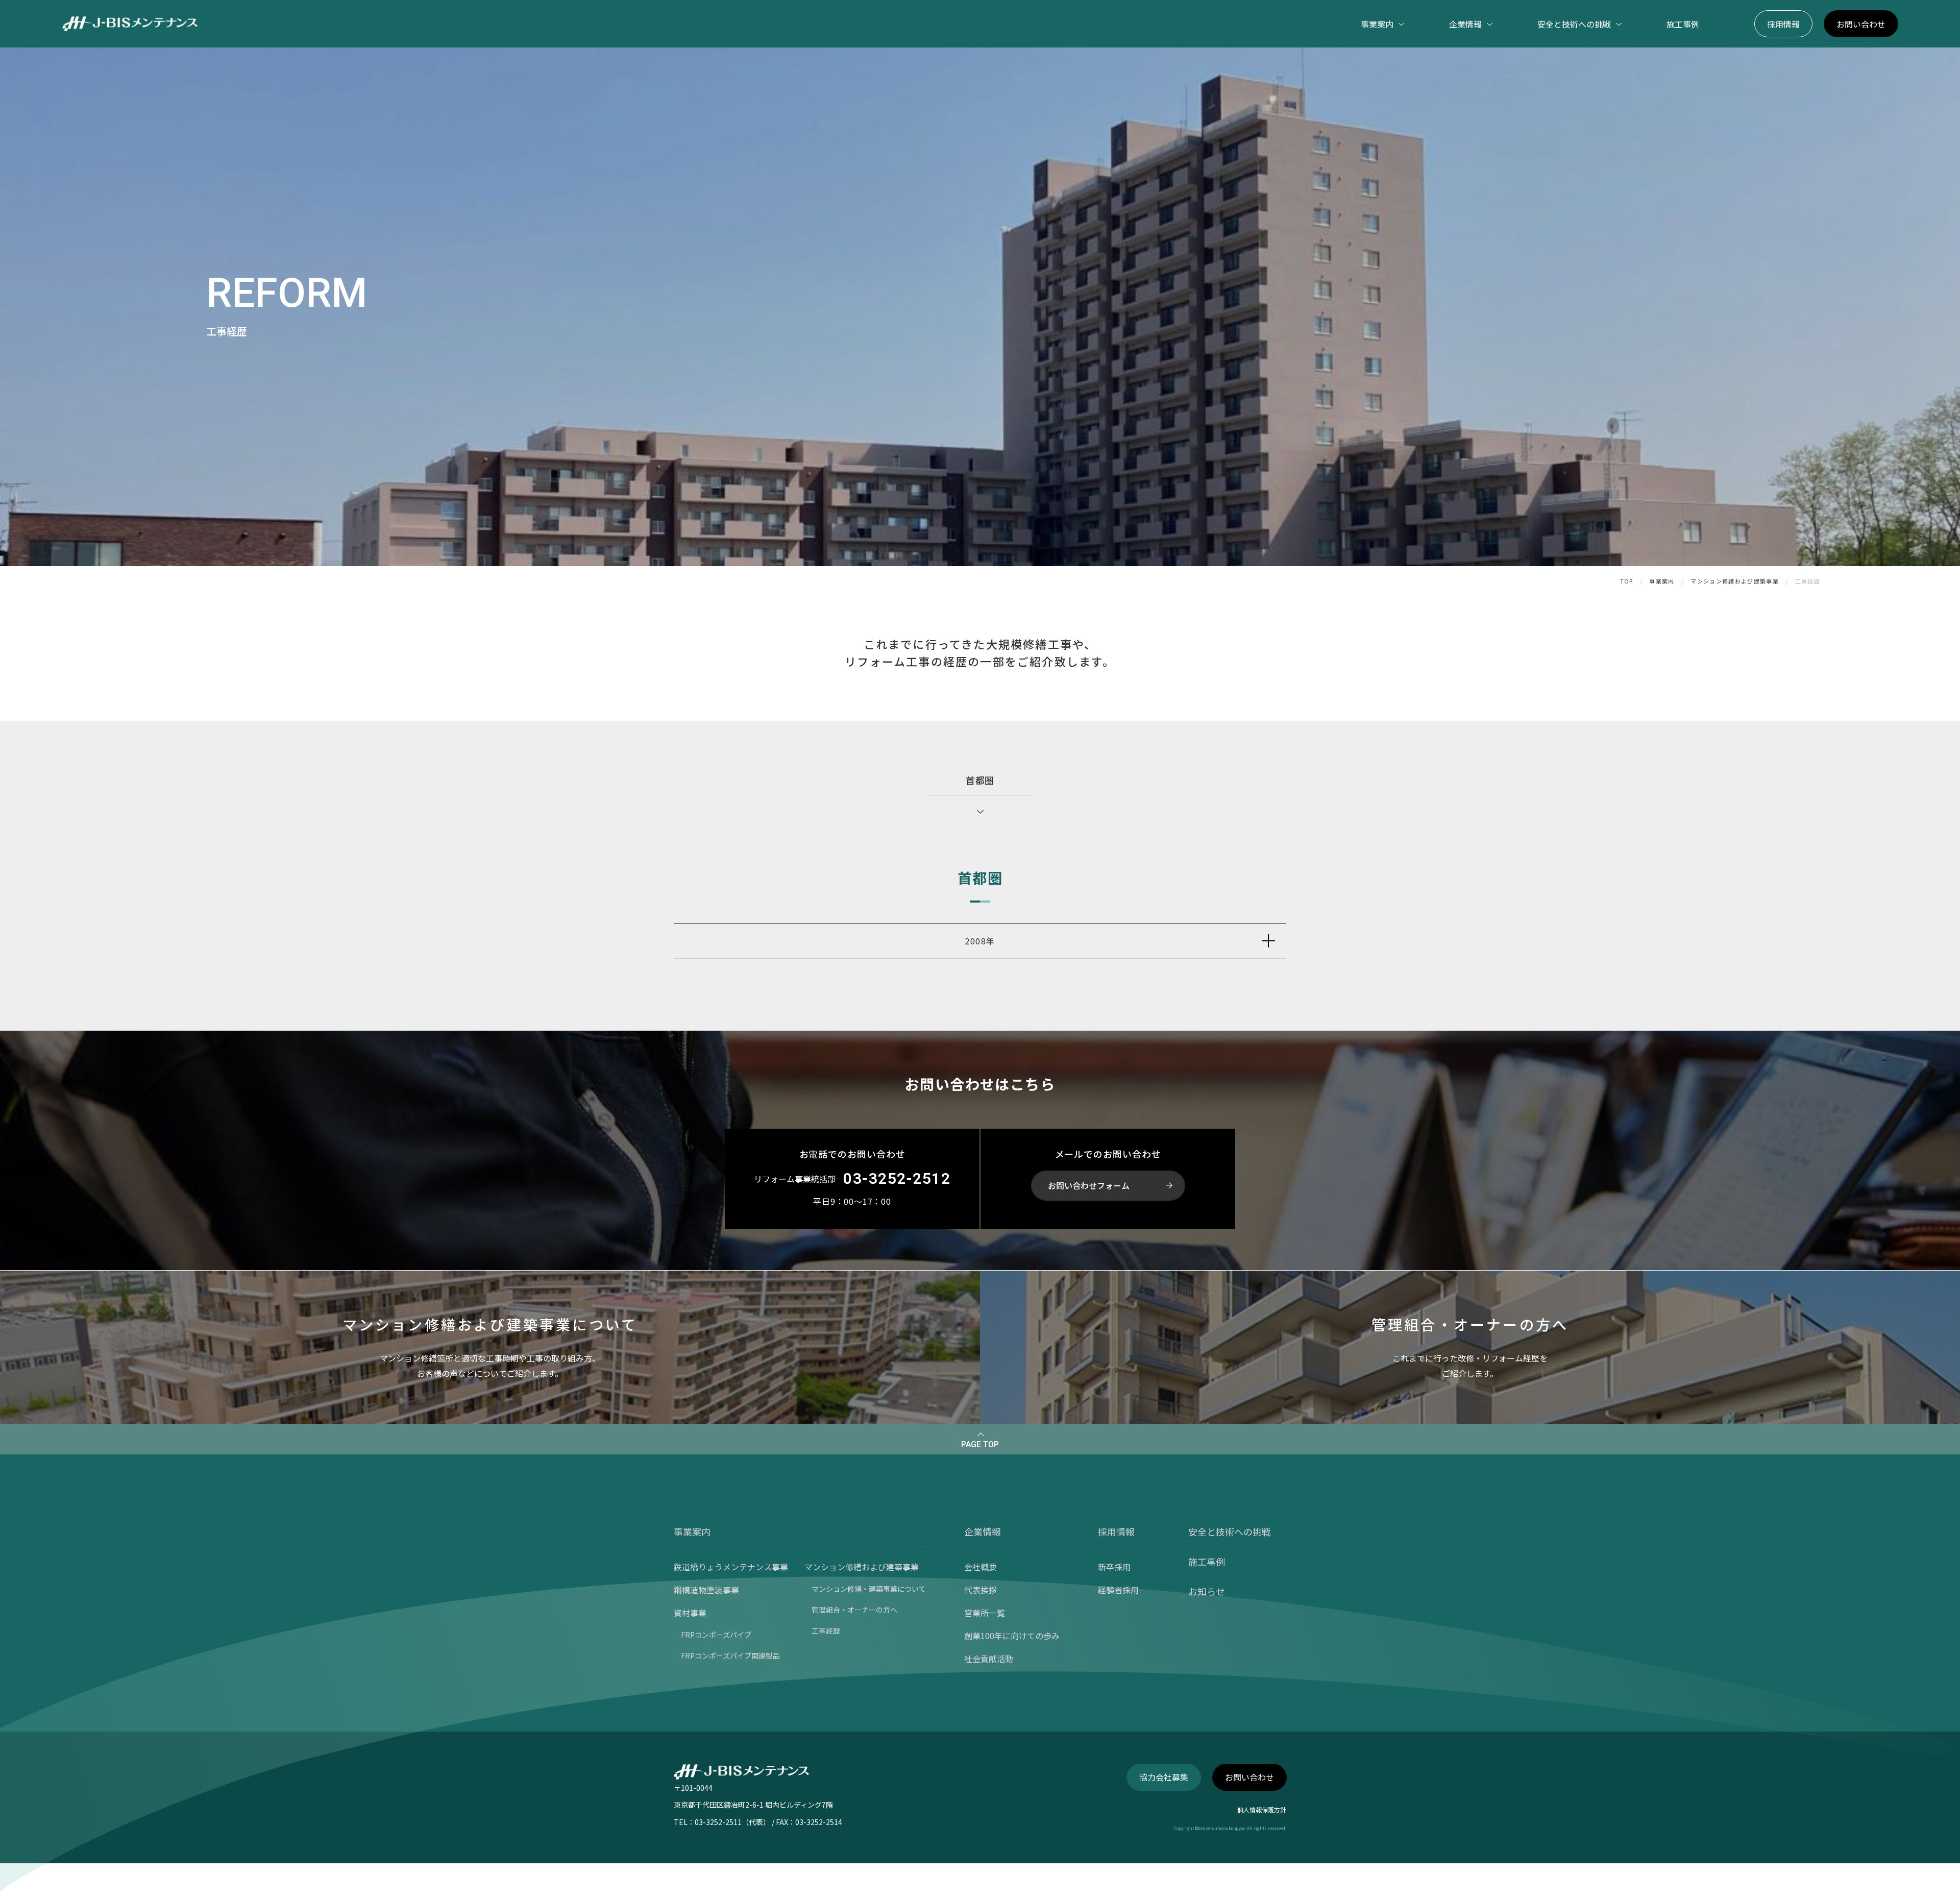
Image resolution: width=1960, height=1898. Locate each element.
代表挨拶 (981, 1590)
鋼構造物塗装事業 (706, 1590)
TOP (1627, 581)
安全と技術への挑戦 (1230, 1531)
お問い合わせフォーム (1089, 1185)
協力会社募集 (1164, 1777)
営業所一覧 (985, 1613)
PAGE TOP (980, 1444)
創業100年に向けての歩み (1012, 1636)
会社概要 (981, 1567)
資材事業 (690, 1613)
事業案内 (1662, 581)
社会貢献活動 (989, 1659)
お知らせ (1207, 1591)
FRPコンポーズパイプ (716, 1635)
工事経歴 (826, 1631)
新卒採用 (1114, 1567)
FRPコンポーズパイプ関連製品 (730, 1656)
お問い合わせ (1861, 24)
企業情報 (983, 1531)
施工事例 (1683, 24)
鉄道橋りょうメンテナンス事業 (731, 1567)
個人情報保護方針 (1262, 1809)
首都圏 (980, 780)
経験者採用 (1118, 1590)
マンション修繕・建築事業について (869, 1589)
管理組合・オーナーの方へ (854, 1610)
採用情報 (1783, 24)
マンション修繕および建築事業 (1734, 581)
